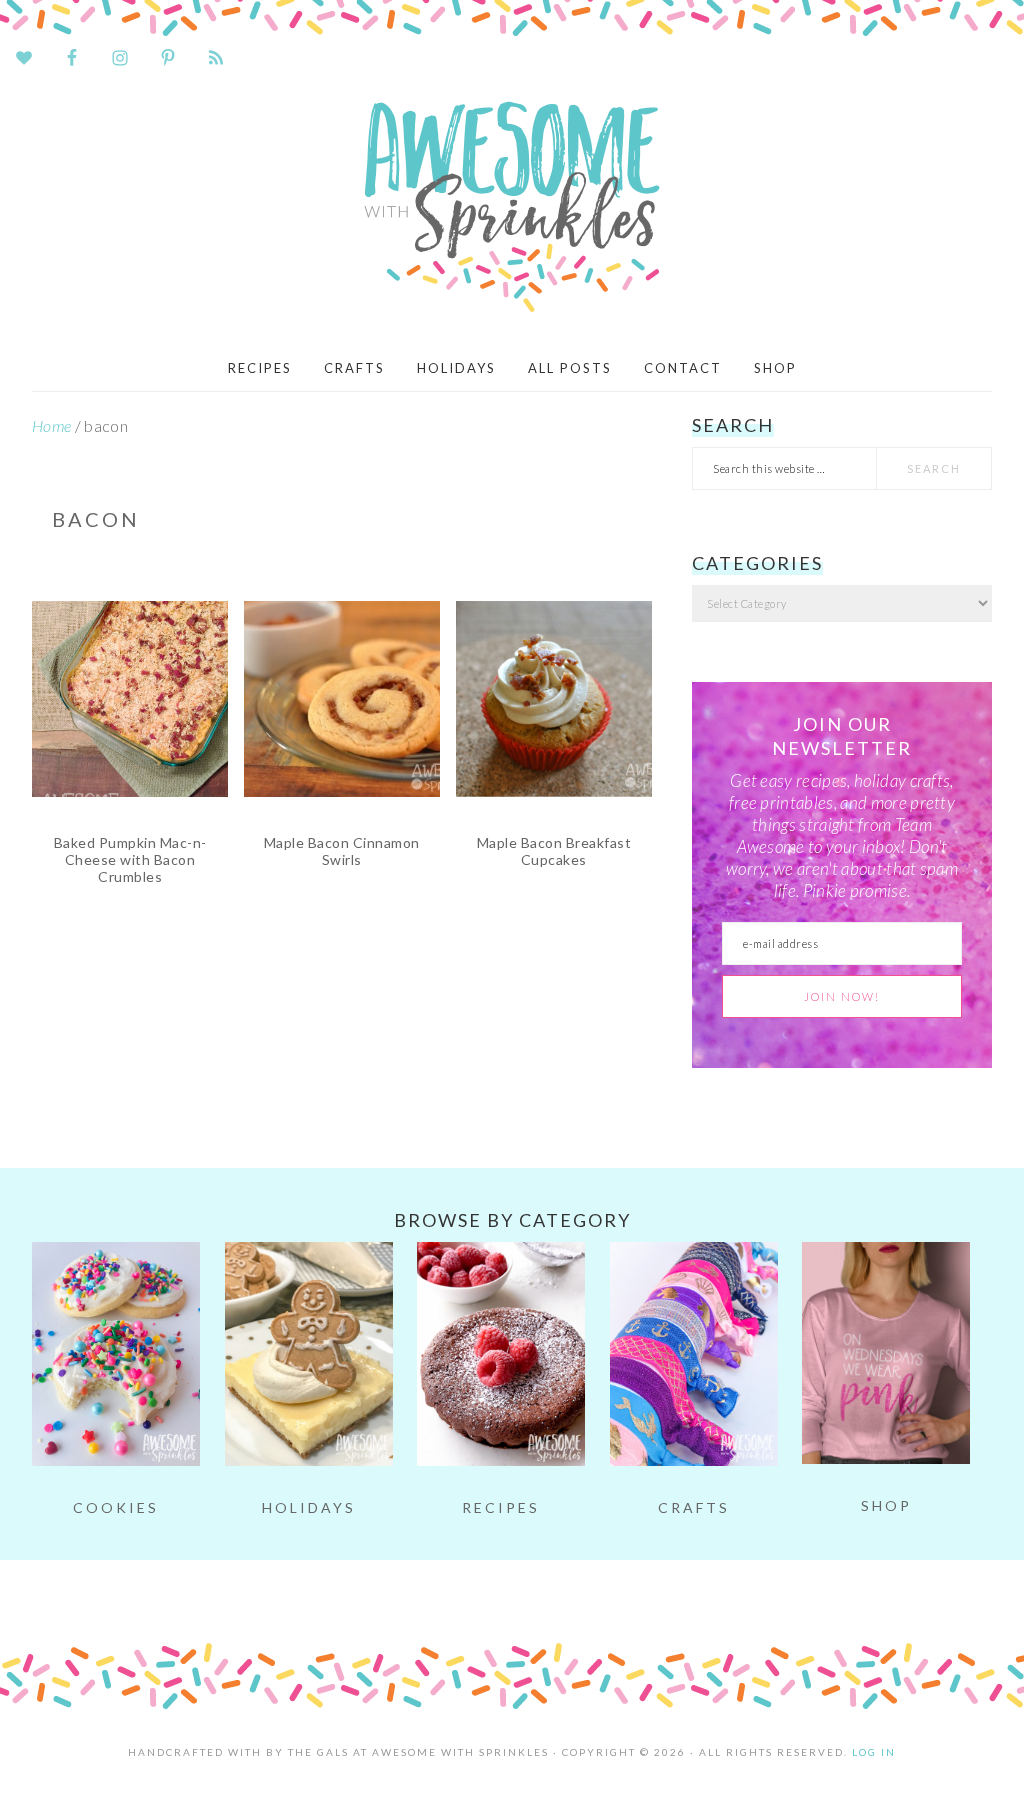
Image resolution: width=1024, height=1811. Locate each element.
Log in (874, 1752)
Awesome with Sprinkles (512, 206)
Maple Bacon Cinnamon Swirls (342, 851)
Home (51, 425)
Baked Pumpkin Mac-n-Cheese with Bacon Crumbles (130, 859)
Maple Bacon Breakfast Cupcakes (554, 851)
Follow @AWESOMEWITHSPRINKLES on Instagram (524, 1596)
